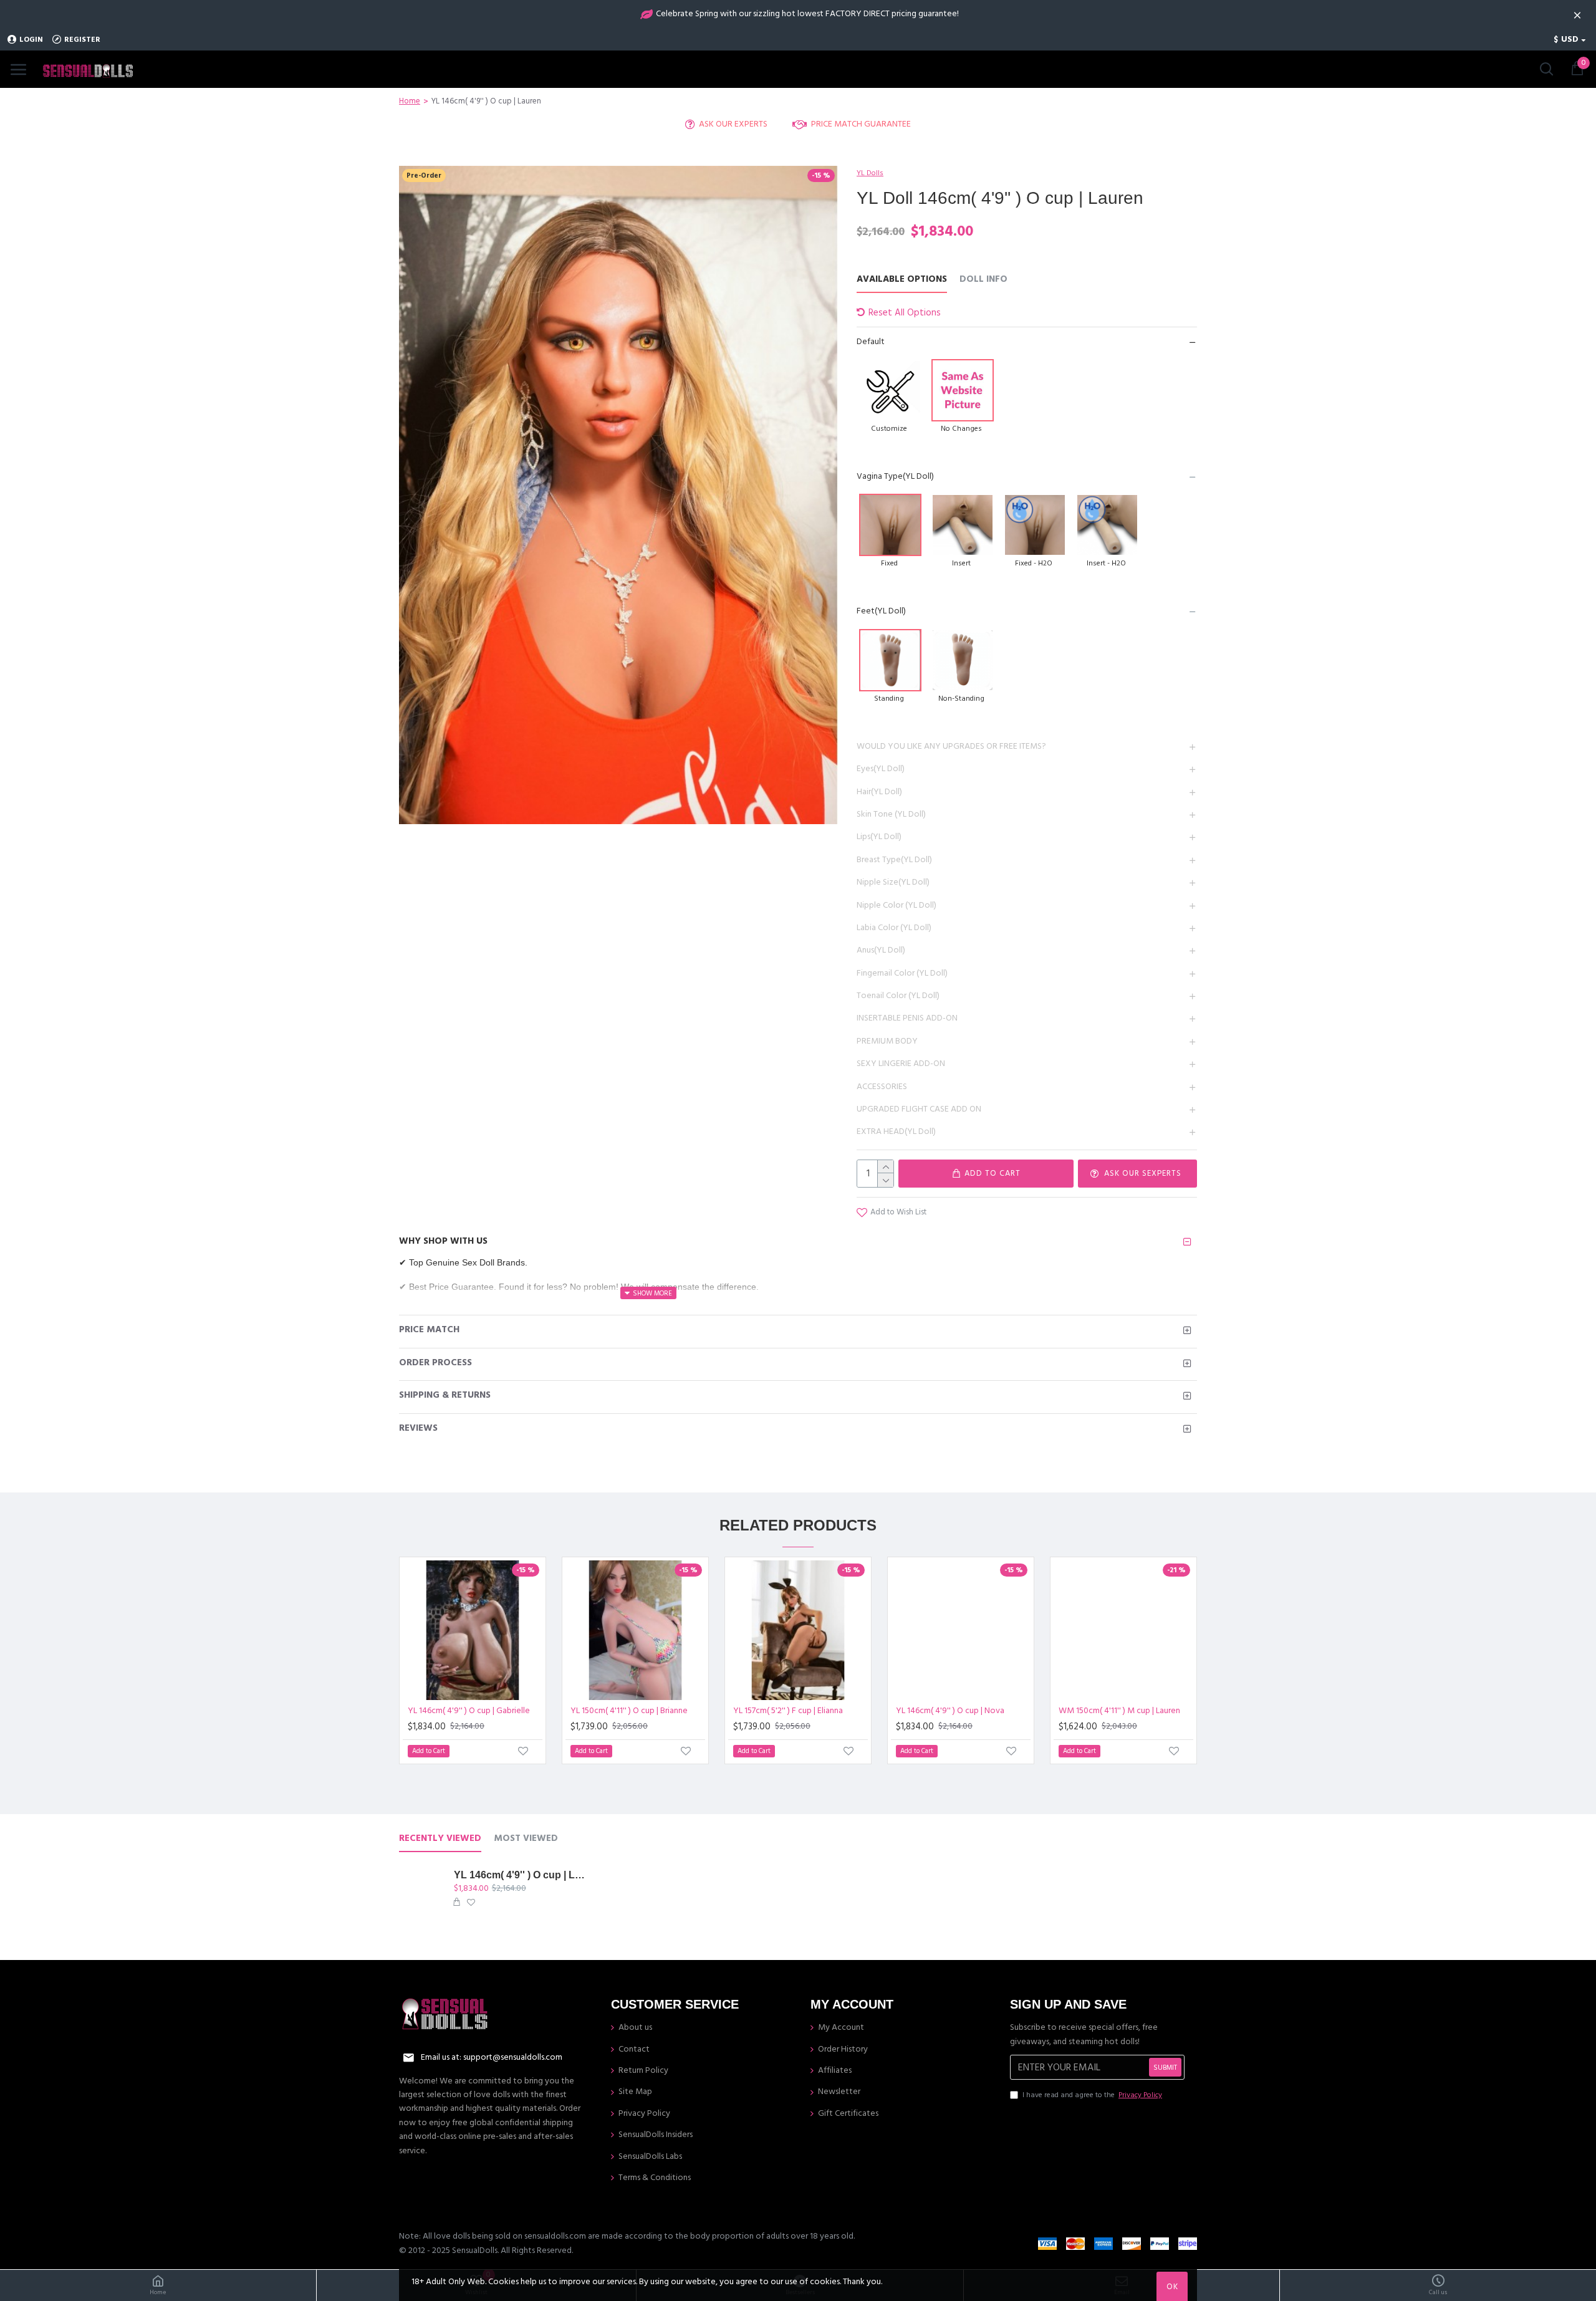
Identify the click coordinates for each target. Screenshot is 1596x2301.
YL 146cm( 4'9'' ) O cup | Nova (950, 1711)
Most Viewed (526, 1839)
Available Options (902, 280)
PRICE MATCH (429, 1329)
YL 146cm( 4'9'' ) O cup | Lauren (519, 1875)
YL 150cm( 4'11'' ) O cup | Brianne (629, 1711)
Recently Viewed (440, 1839)
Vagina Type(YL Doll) (895, 476)
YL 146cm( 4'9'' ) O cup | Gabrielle (469, 1711)
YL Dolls (870, 173)
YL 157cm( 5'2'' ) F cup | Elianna (788, 1711)
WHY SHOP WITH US (443, 1241)
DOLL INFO (983, 280)
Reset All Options (905, 313)
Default (871, 342)
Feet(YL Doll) (881, 611)
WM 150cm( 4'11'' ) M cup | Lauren (1119, 1711)
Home (410, 101)
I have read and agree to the (1092, 2095)
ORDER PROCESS (435, 1362)
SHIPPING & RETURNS (445, 1395)
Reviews (418, 1428)
